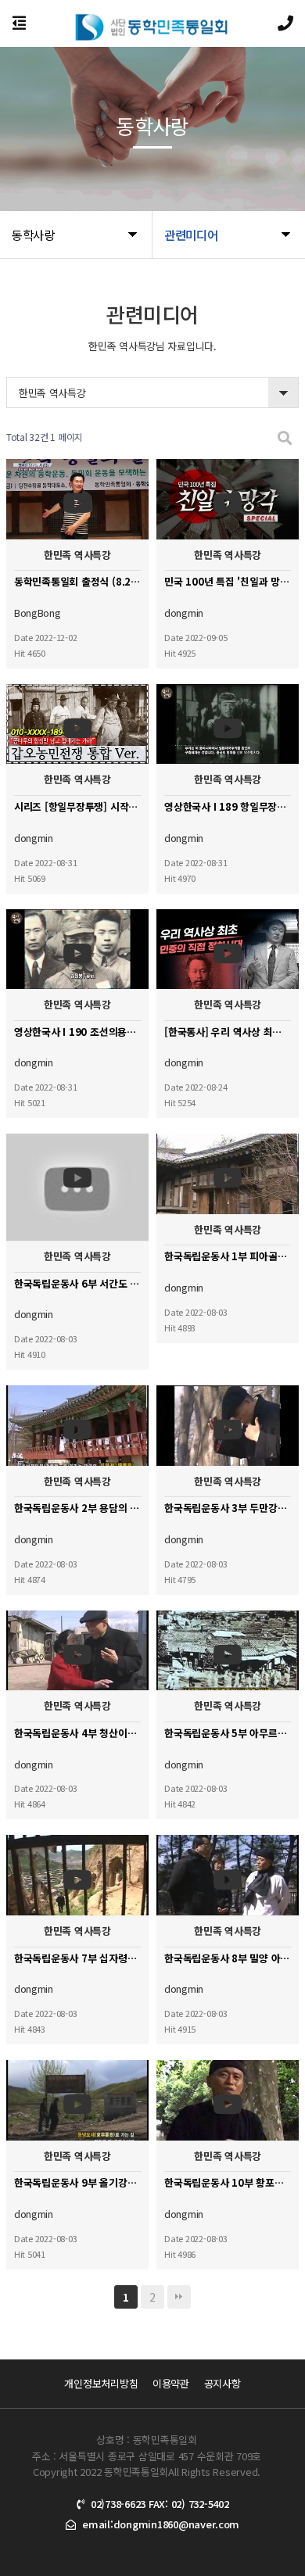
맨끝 (179, 2297)
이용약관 (171, 2383)
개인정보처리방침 (101, 2383)
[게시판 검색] (285, 437)
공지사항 (222, 2383)
